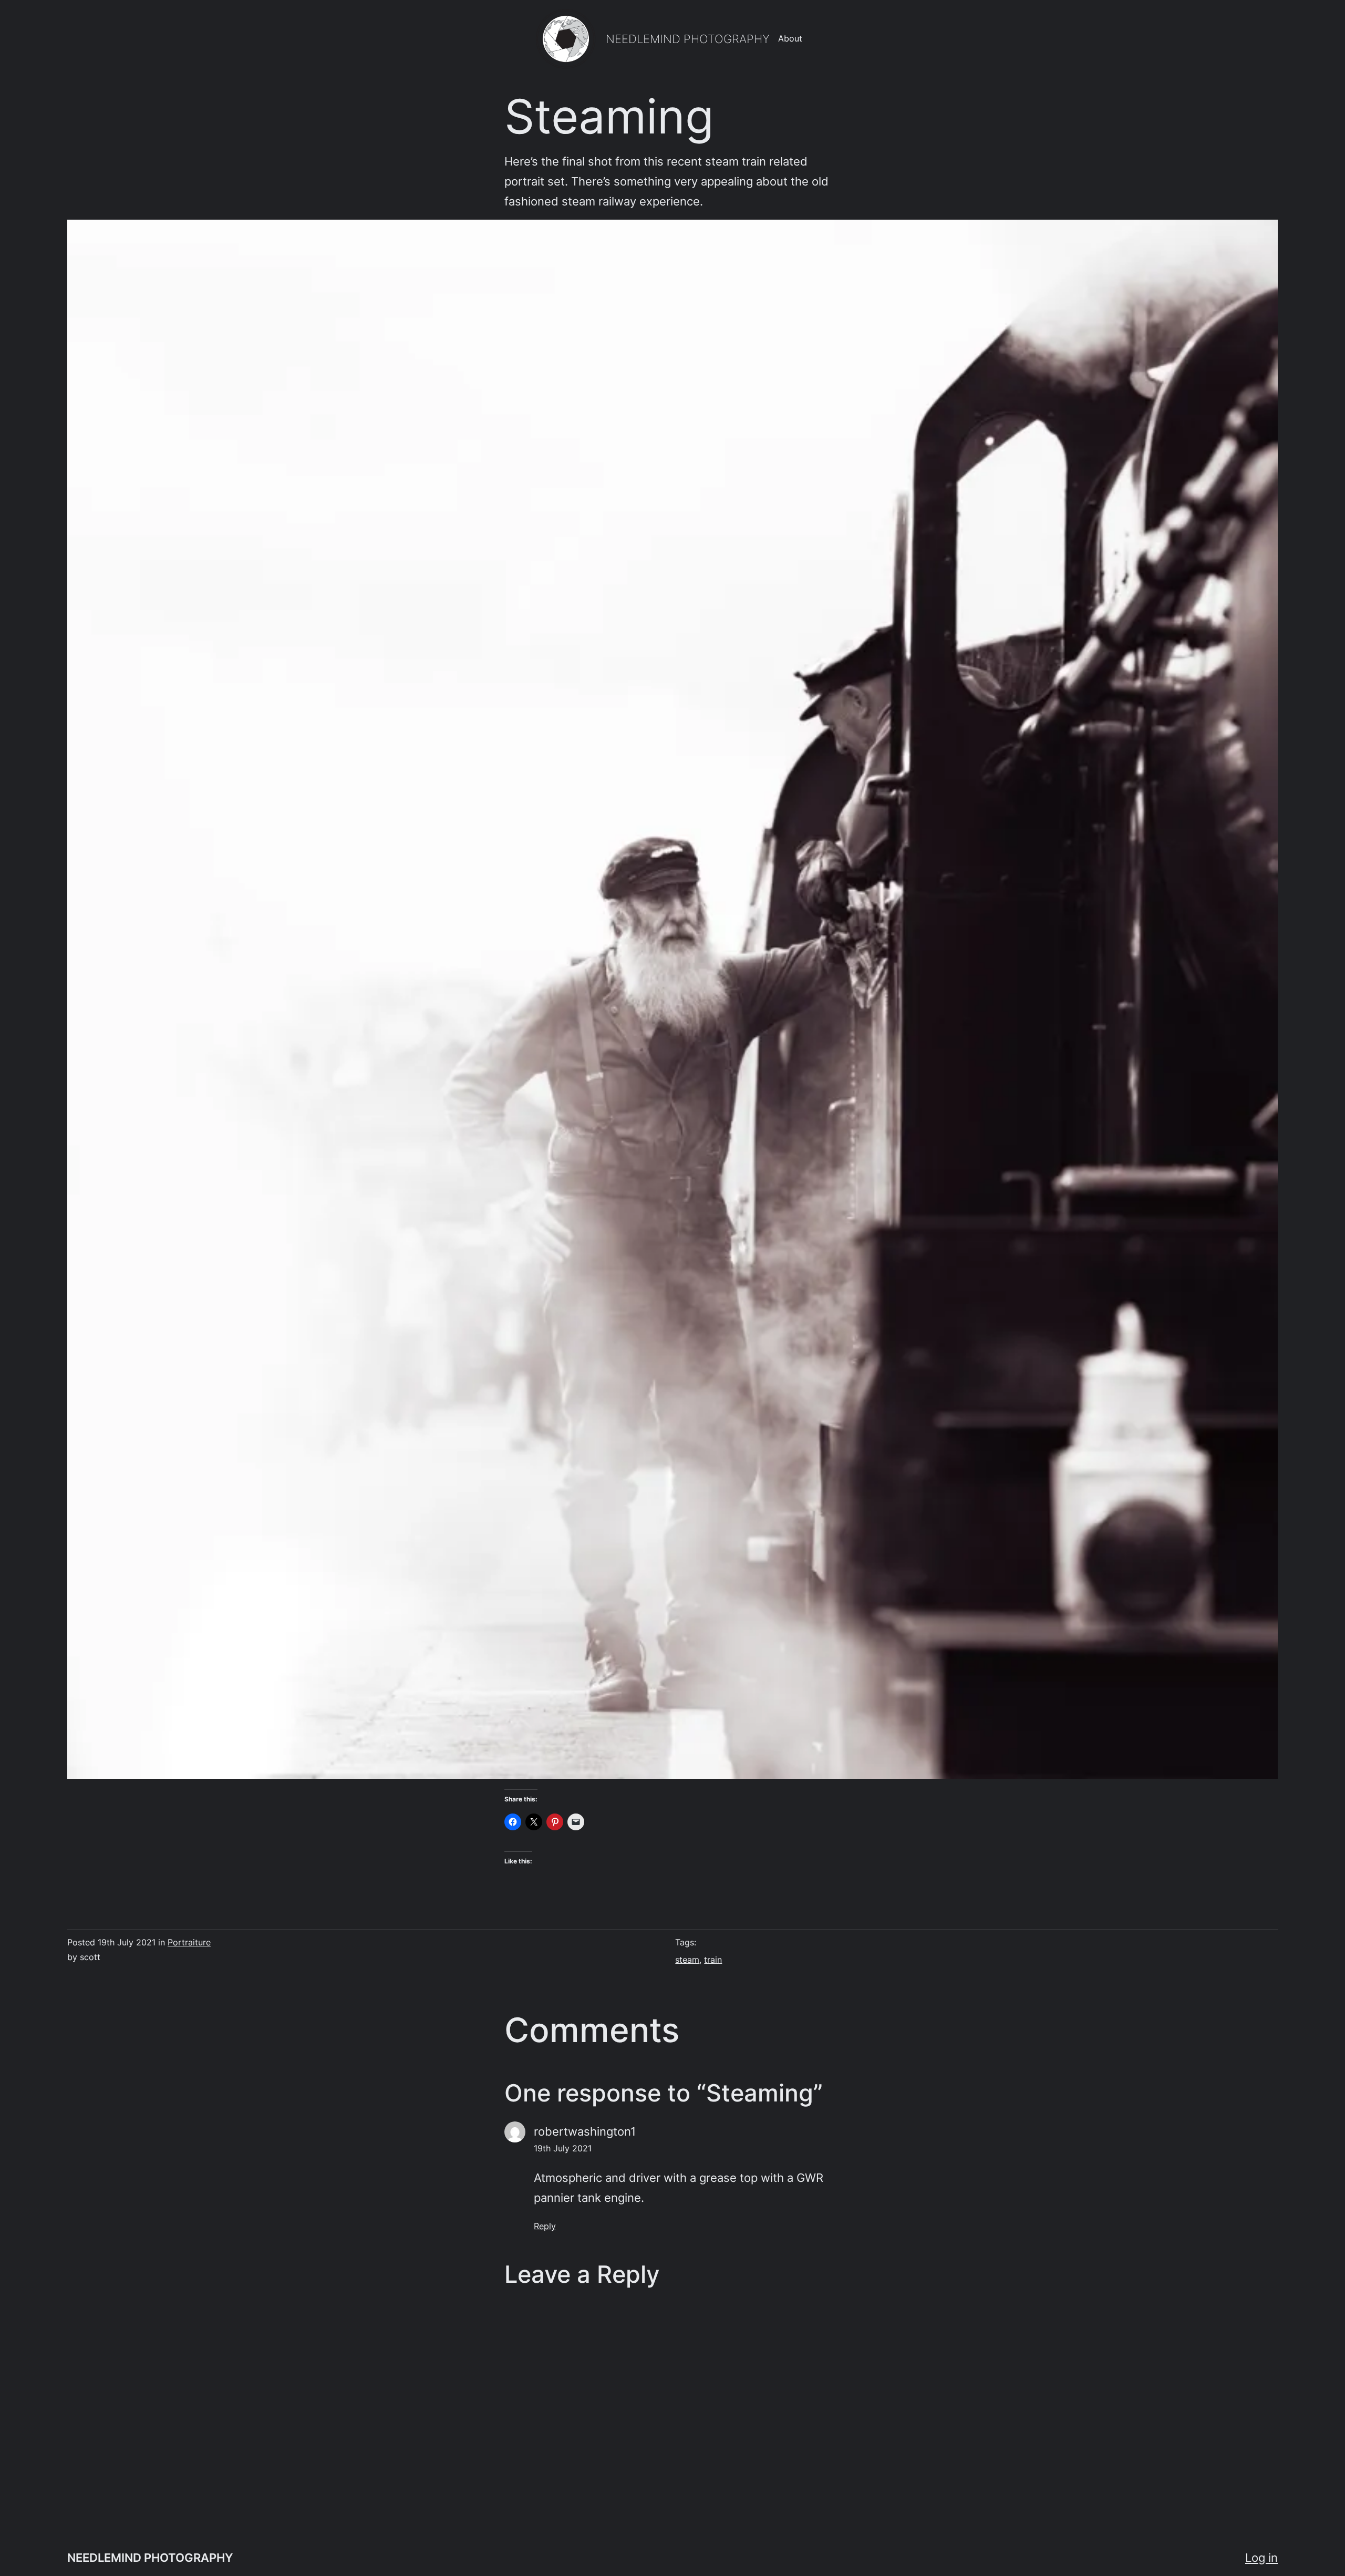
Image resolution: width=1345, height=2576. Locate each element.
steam (687, 1960)
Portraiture (189, 1942)
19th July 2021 (563, 2148)
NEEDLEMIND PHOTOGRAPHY (688, 39)
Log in (1261, 2557)
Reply (545, 2226)
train (713, 1960)
